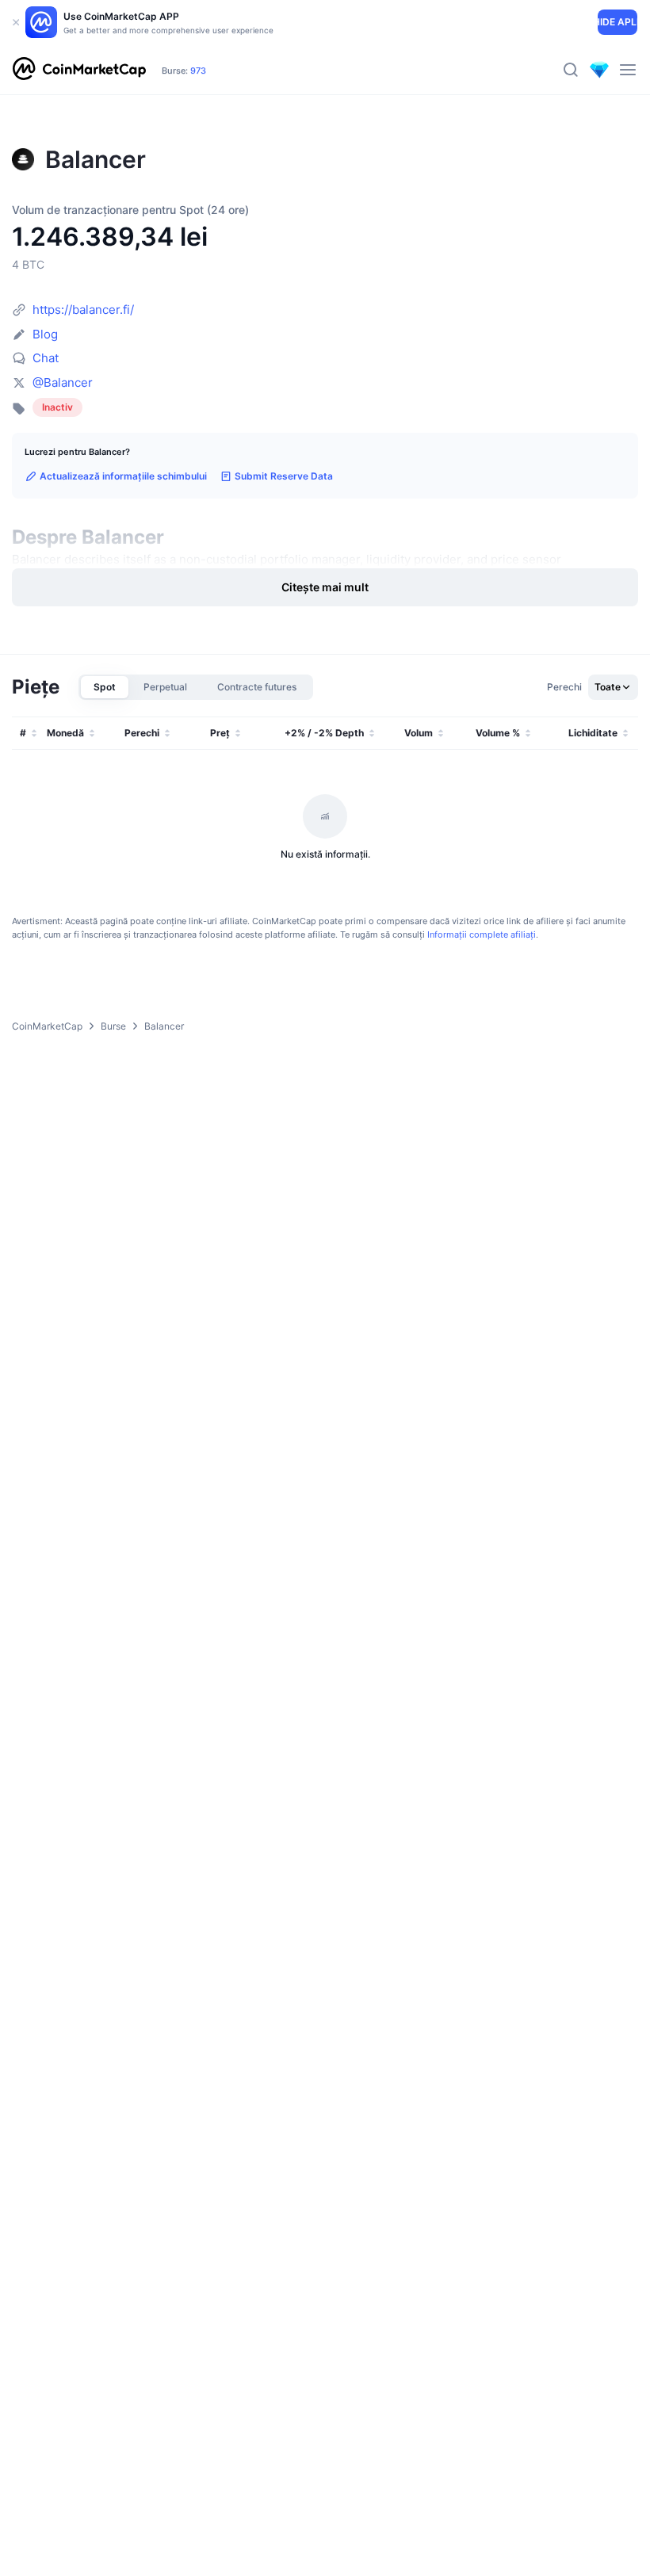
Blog (45, 334)
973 (198, 71)
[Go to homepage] (79, 70)
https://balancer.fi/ (83, 310)
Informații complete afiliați (482, 934)
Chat (46, 358)
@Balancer (63, 382)
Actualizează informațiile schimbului (123, 476)
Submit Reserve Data (284, 476)
